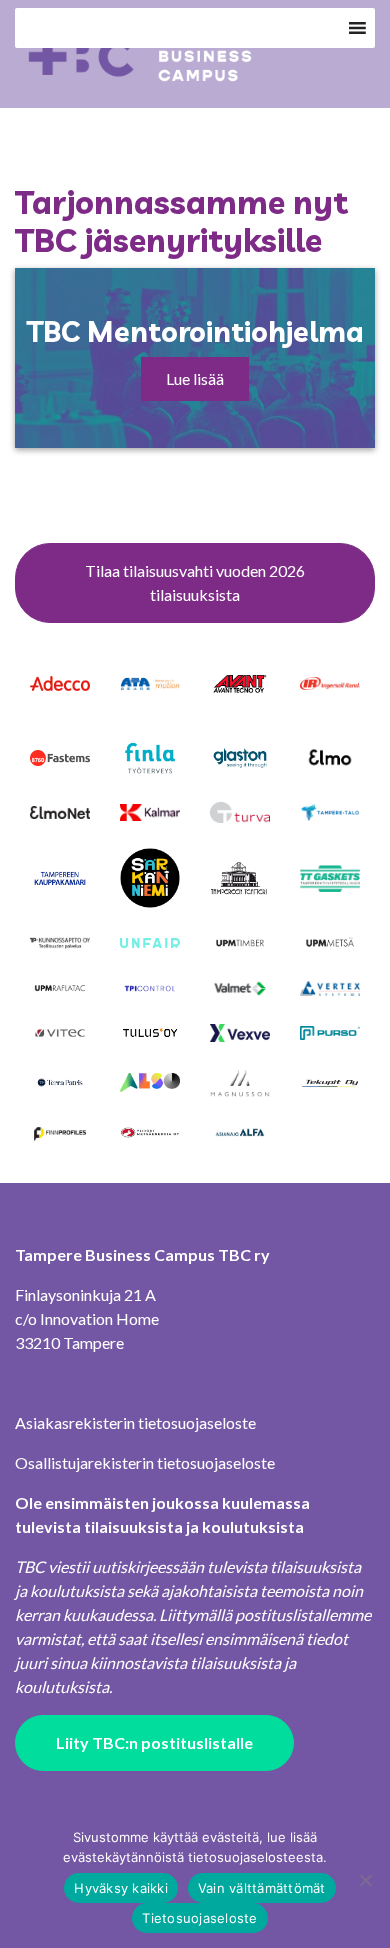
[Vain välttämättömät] (365, 1880)
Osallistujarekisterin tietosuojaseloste (145, 1462)
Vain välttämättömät (262, 1888)
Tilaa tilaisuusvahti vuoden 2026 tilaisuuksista (195, 582)
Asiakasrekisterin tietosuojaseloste (135, 1422)
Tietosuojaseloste (199, 1918)
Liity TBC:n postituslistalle (154, 1742)
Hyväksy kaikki (121, 1888)
